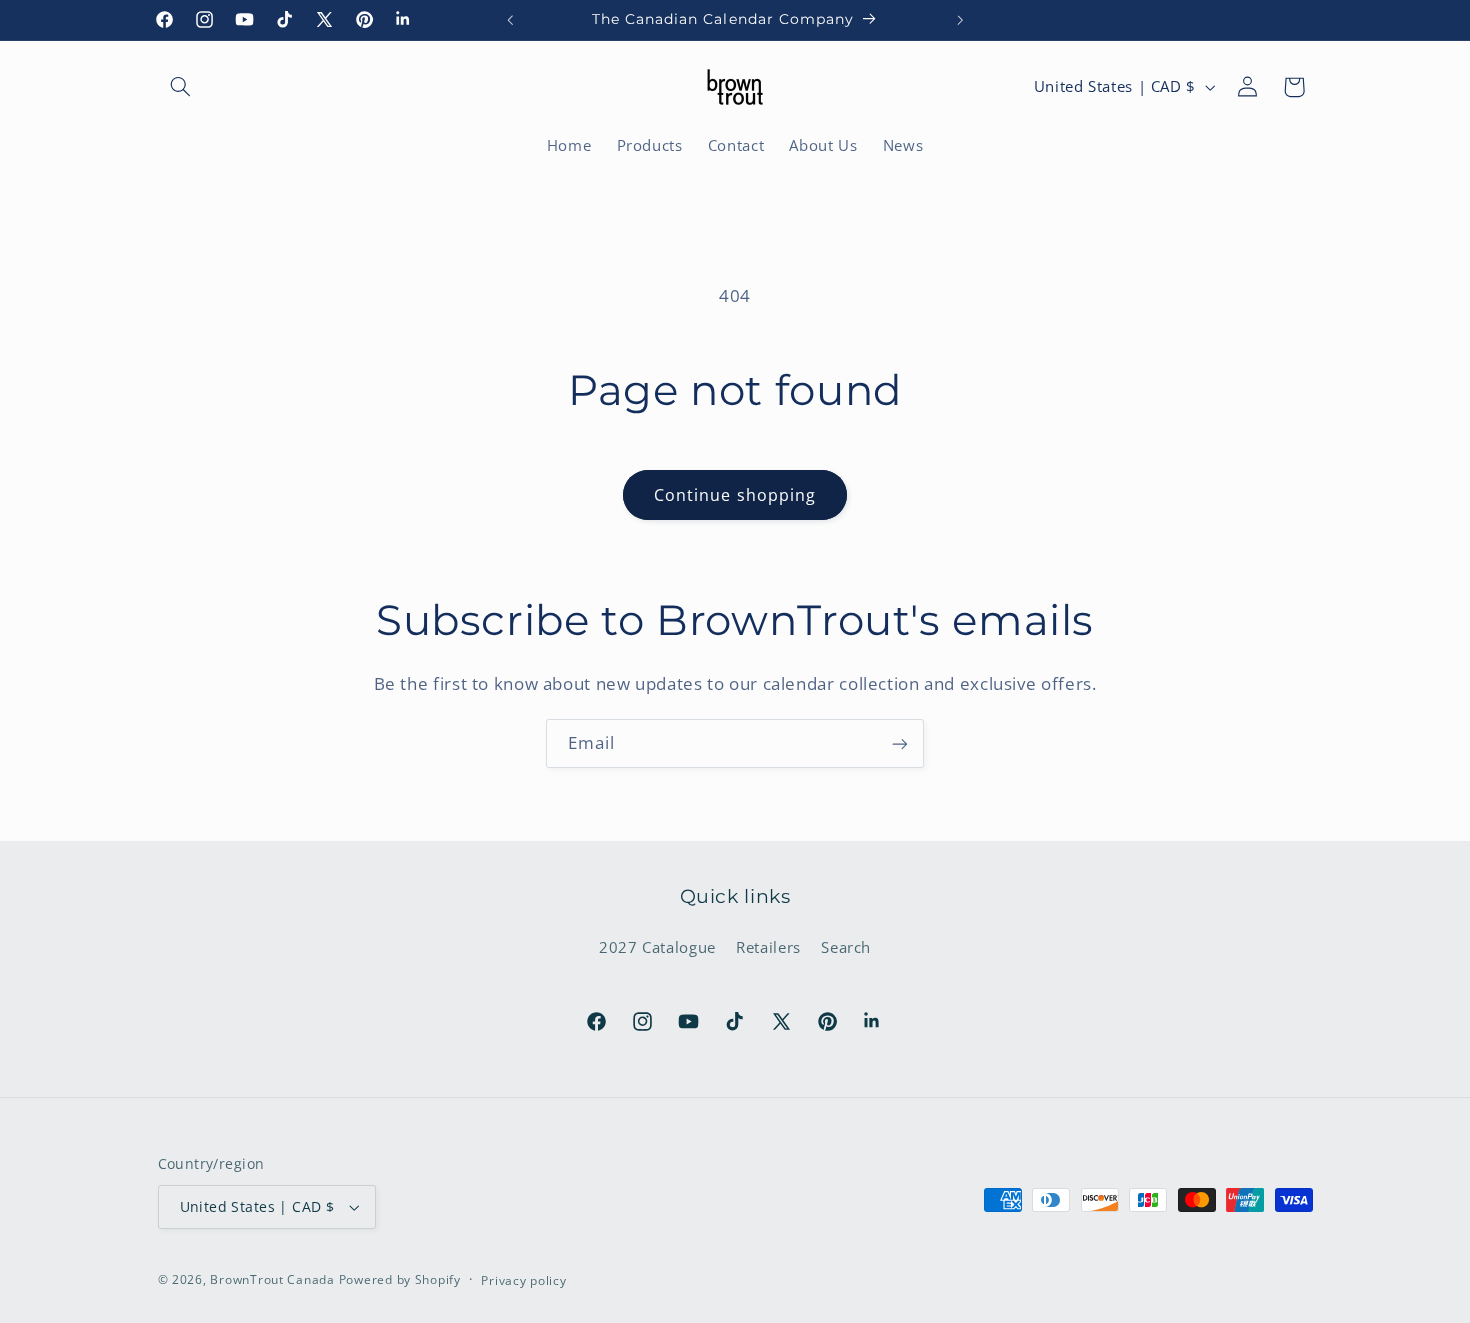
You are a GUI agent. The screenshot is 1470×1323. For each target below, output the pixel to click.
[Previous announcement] (510, 20)
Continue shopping (735, 495)
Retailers (768, 947)
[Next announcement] (960, 20)
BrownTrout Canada (272, 1279)
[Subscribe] (900, 743)
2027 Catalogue (657, 947)
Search (846, 947)
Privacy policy (523, 1280)
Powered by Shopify (400, 1279)
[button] (181, 87)
